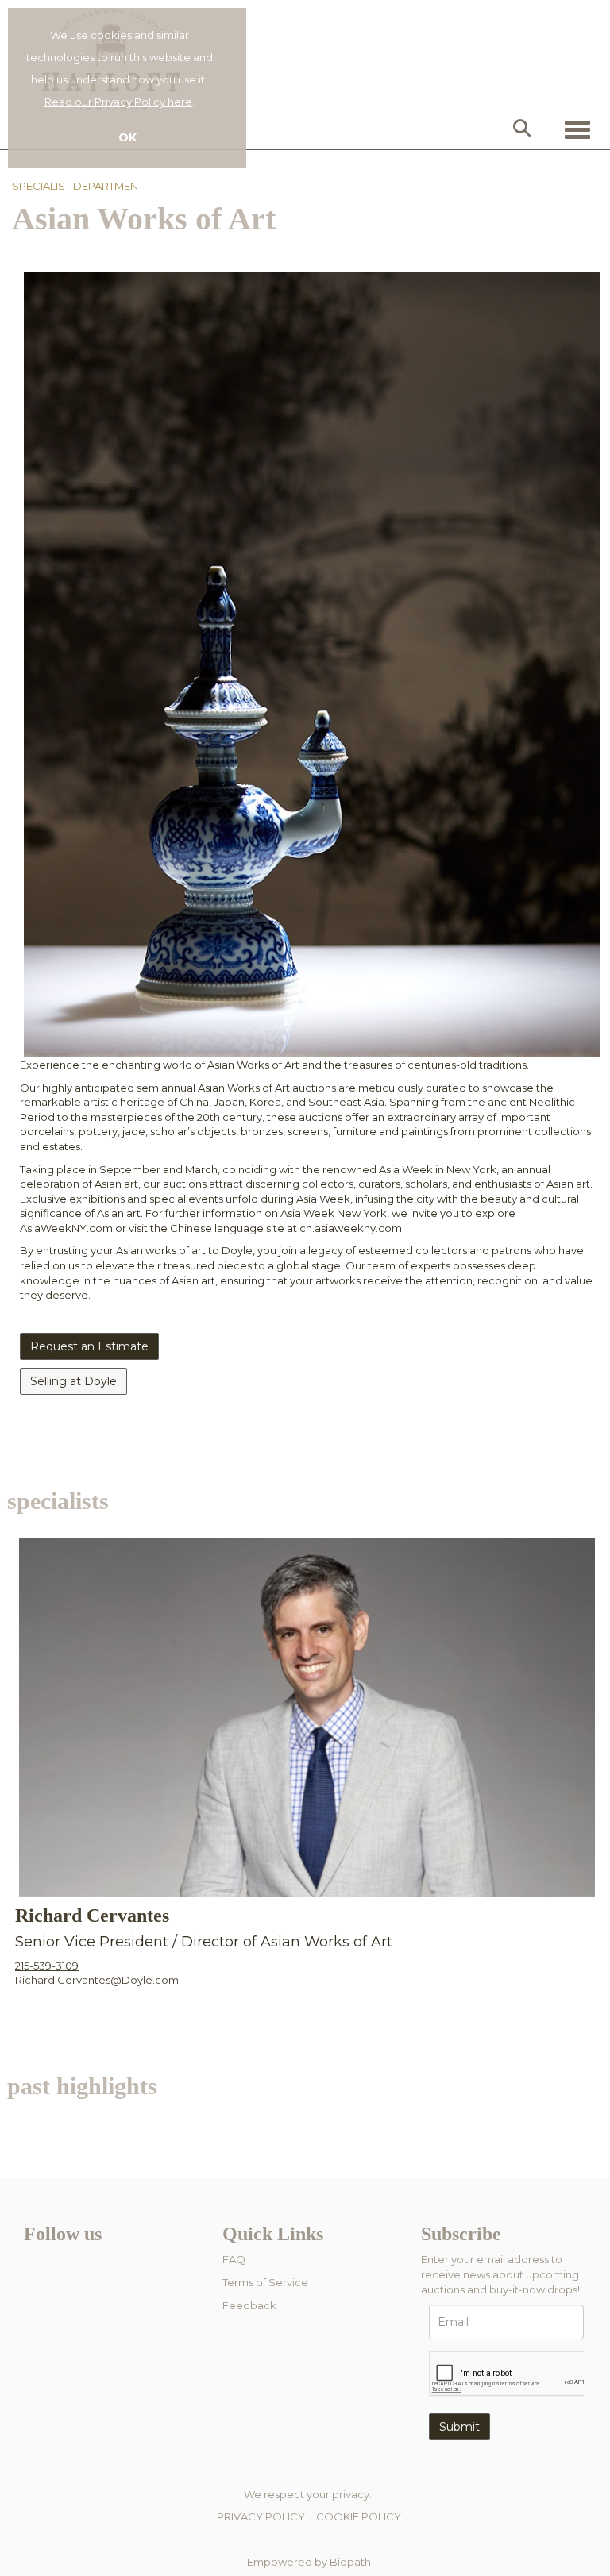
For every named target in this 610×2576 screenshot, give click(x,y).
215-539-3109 (47, 1966)
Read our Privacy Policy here (118, 102)
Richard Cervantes (92, 1916)
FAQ (234, 2259)
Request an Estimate (89, 1346)
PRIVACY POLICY (261, 2516)
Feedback (249, 2305)
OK (127, 137)
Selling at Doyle (73, 1381)
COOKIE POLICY (359, 2516)
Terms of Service (265, 2282)
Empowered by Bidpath (309, 2562)
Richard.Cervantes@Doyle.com (97, 1980)
